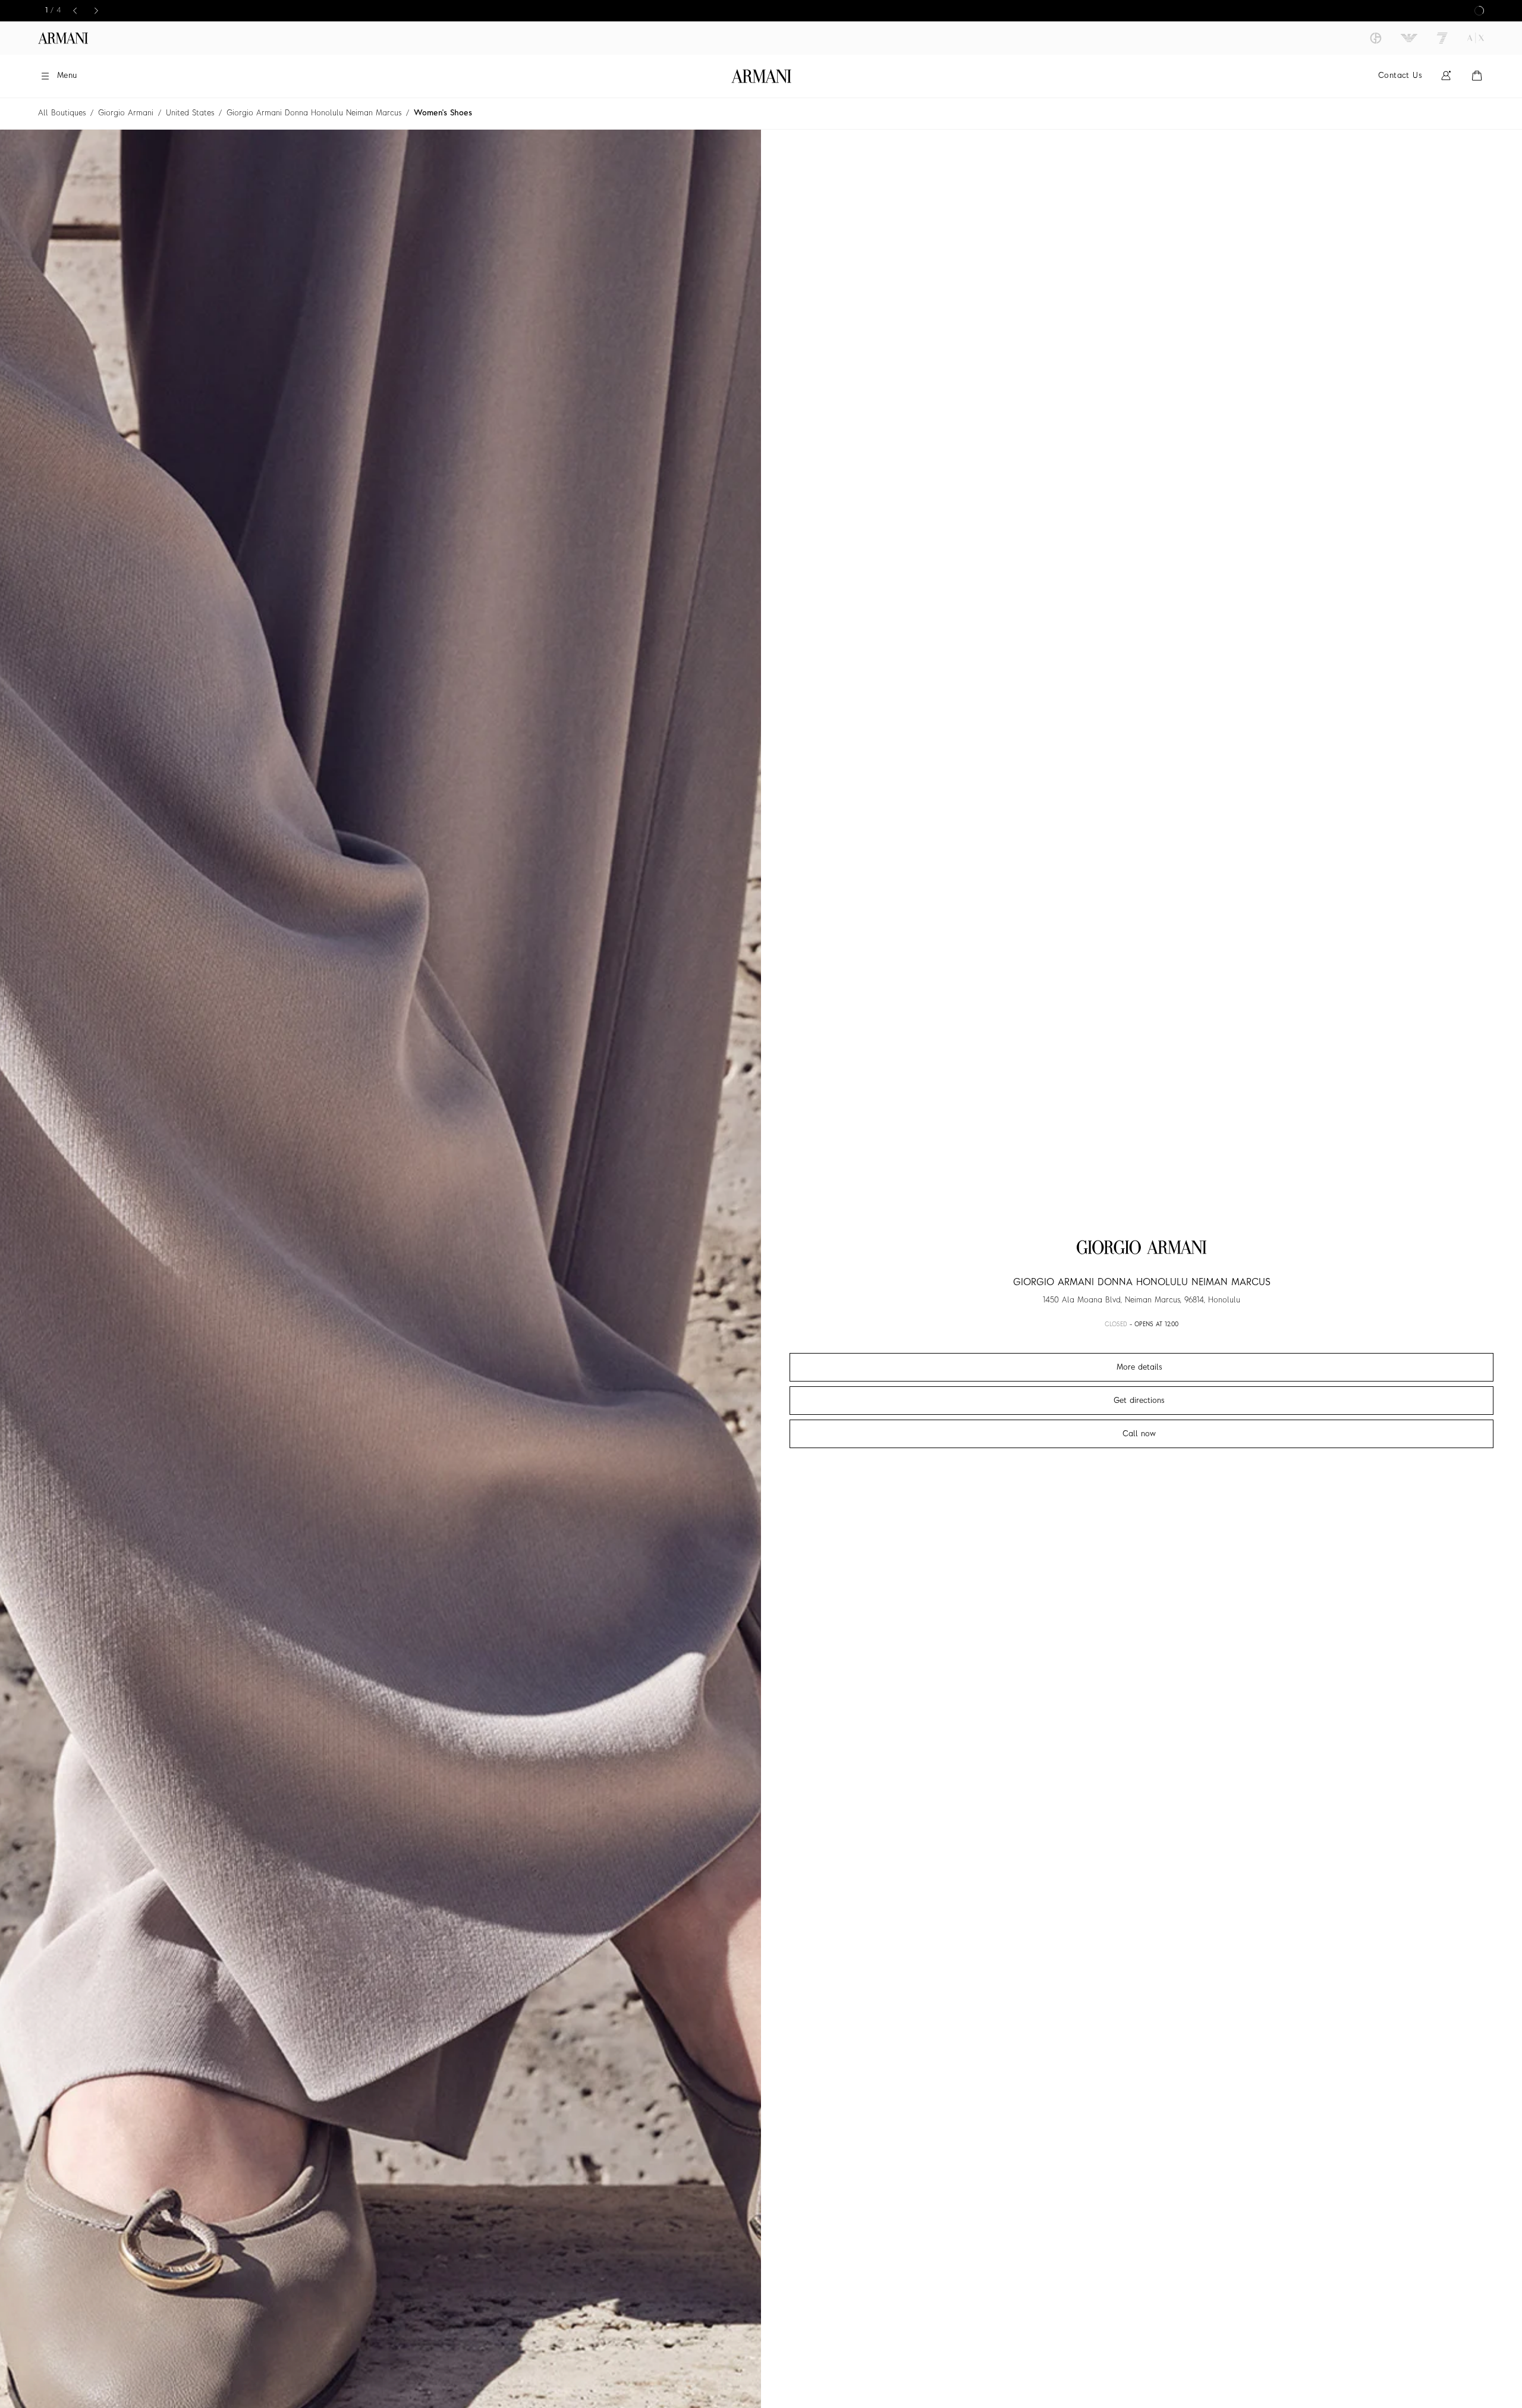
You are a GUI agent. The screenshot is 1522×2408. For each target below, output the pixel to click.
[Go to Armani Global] (63, 38)
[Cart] (1477, 76)
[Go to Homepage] (761, 76)
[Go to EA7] (1442, 38)
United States (190, 113)
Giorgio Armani (126, 113)
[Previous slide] (77, 11)
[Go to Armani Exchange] (1476, 38)
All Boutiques (62, 113)
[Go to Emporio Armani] (1409, 38)
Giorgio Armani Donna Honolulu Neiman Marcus (314, 113)
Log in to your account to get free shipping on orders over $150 (761, 11)
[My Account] (1446, 76)
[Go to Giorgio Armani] (1376, 38)
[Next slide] (98, 11)
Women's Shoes (443, 113)
